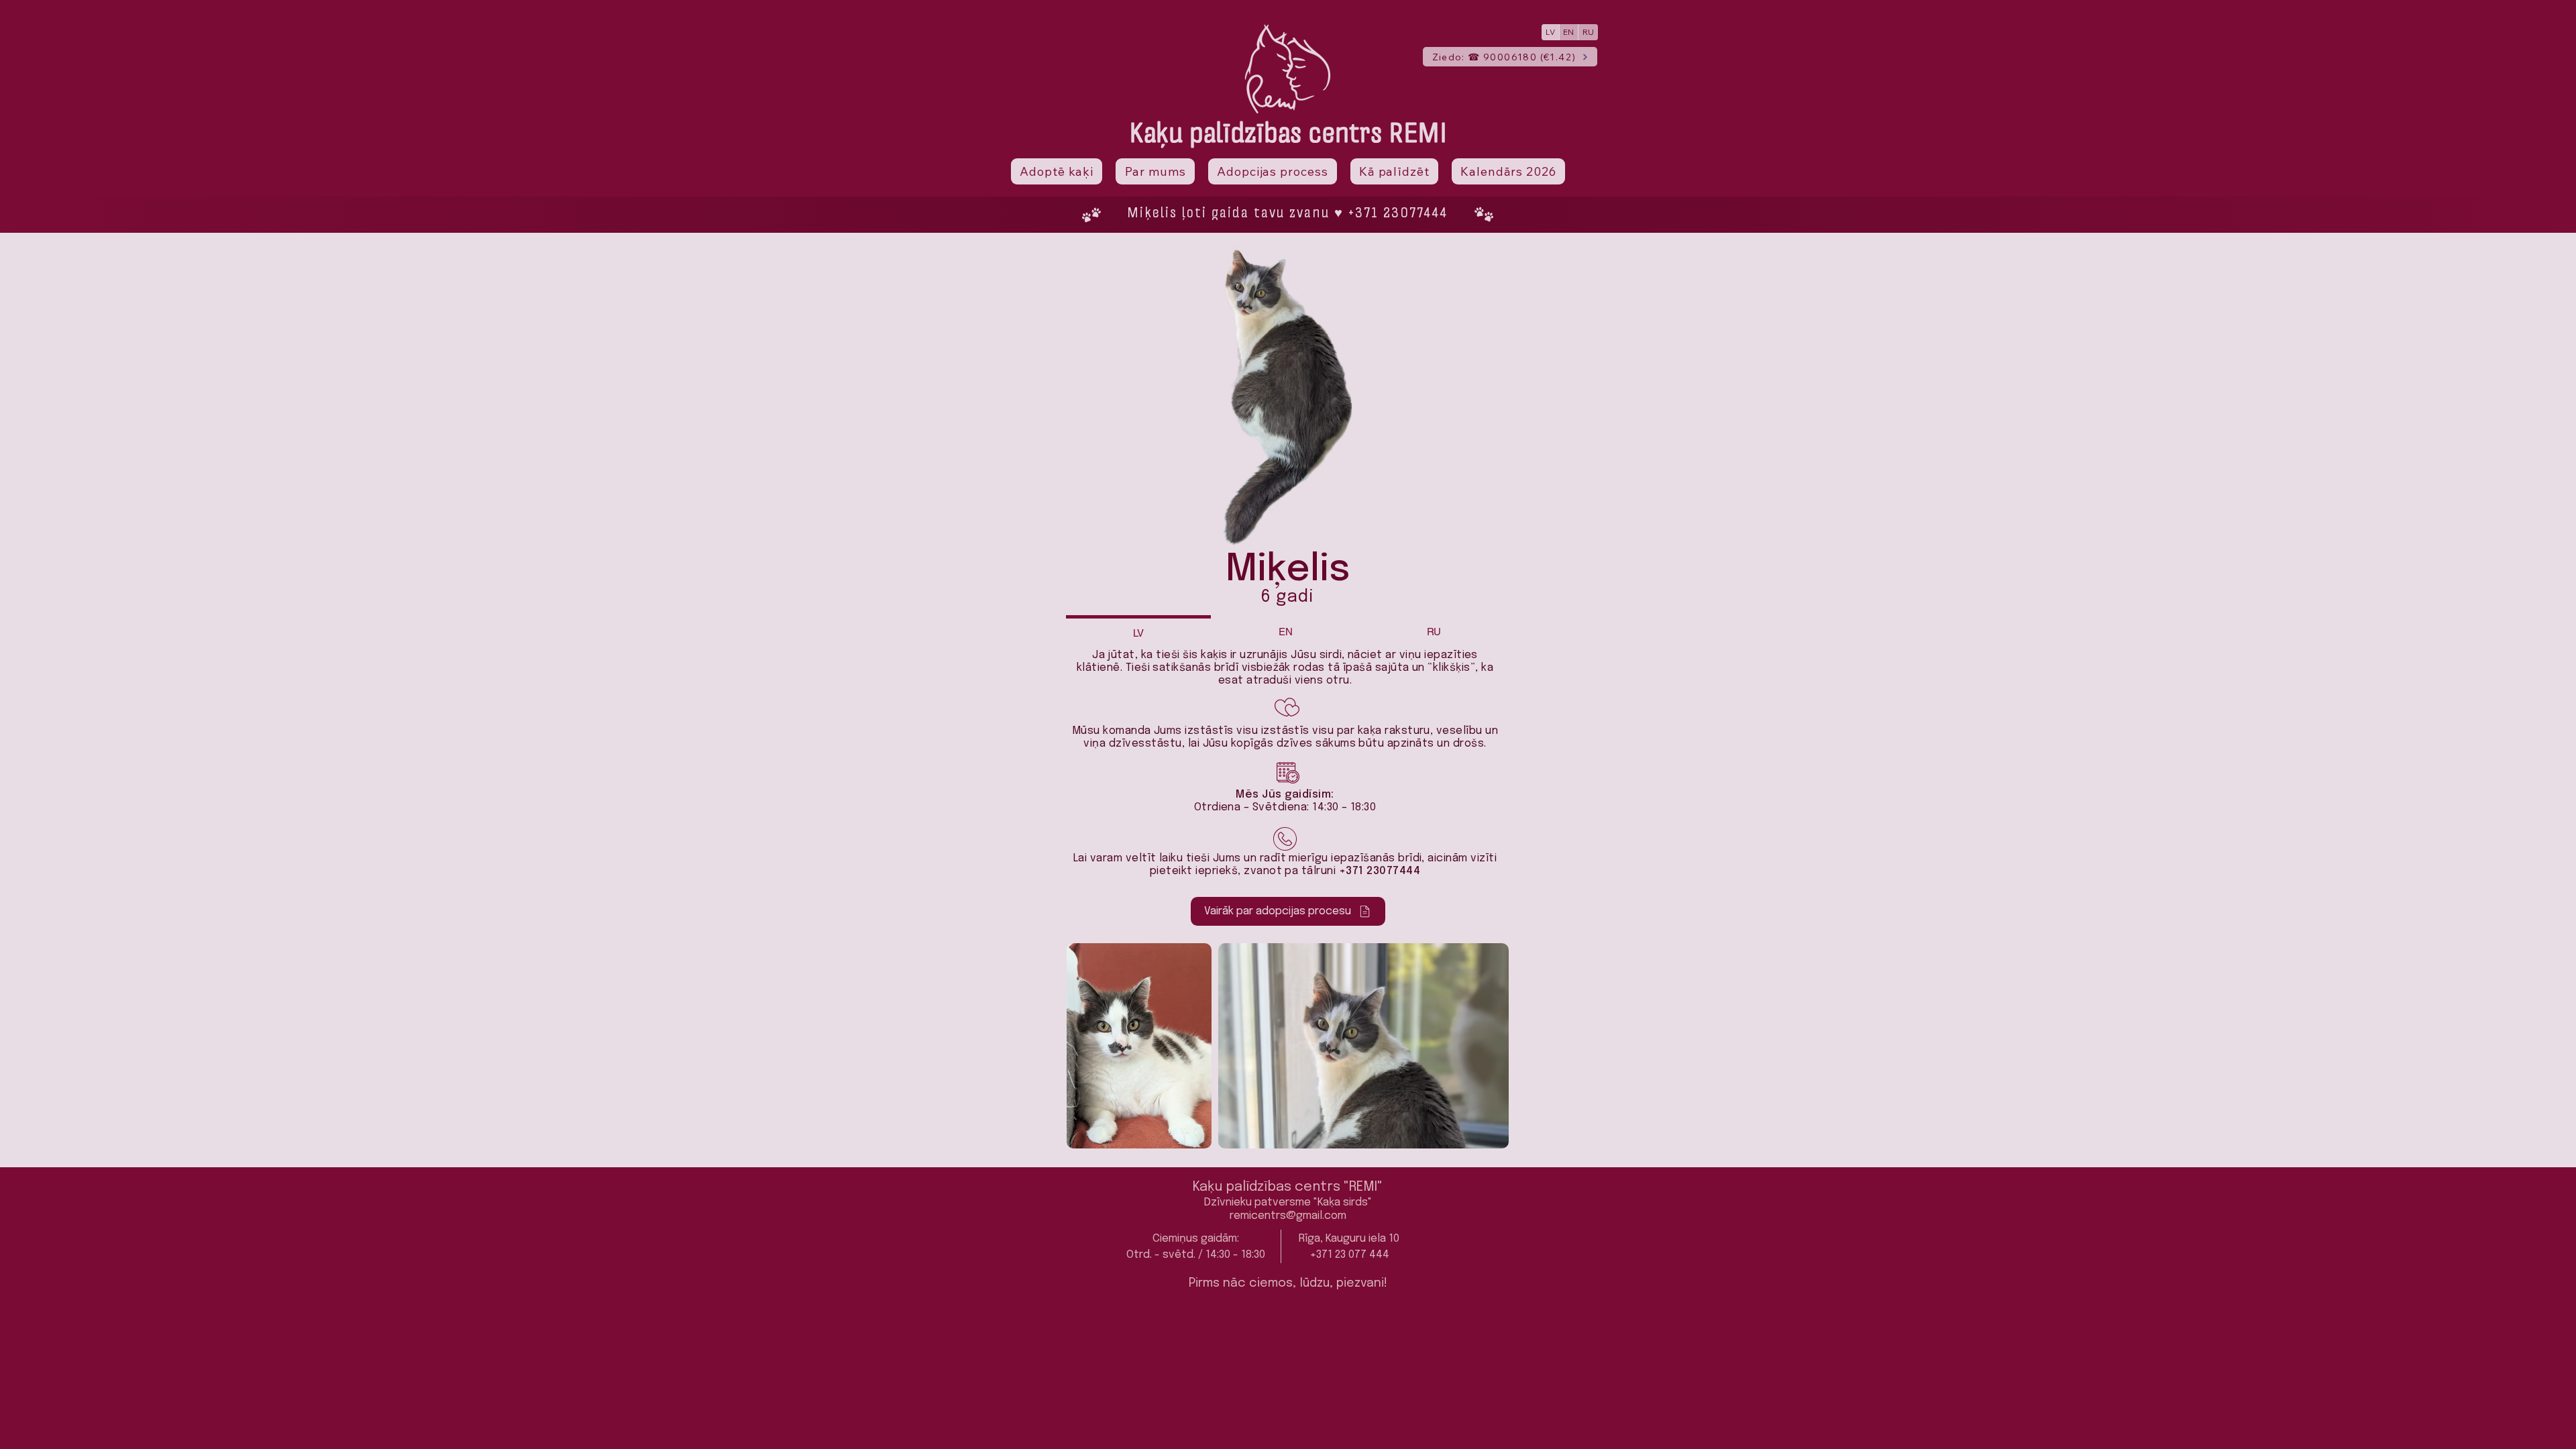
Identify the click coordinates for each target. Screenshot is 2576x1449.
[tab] (1138, 632)
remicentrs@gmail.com (1288, 1216)
